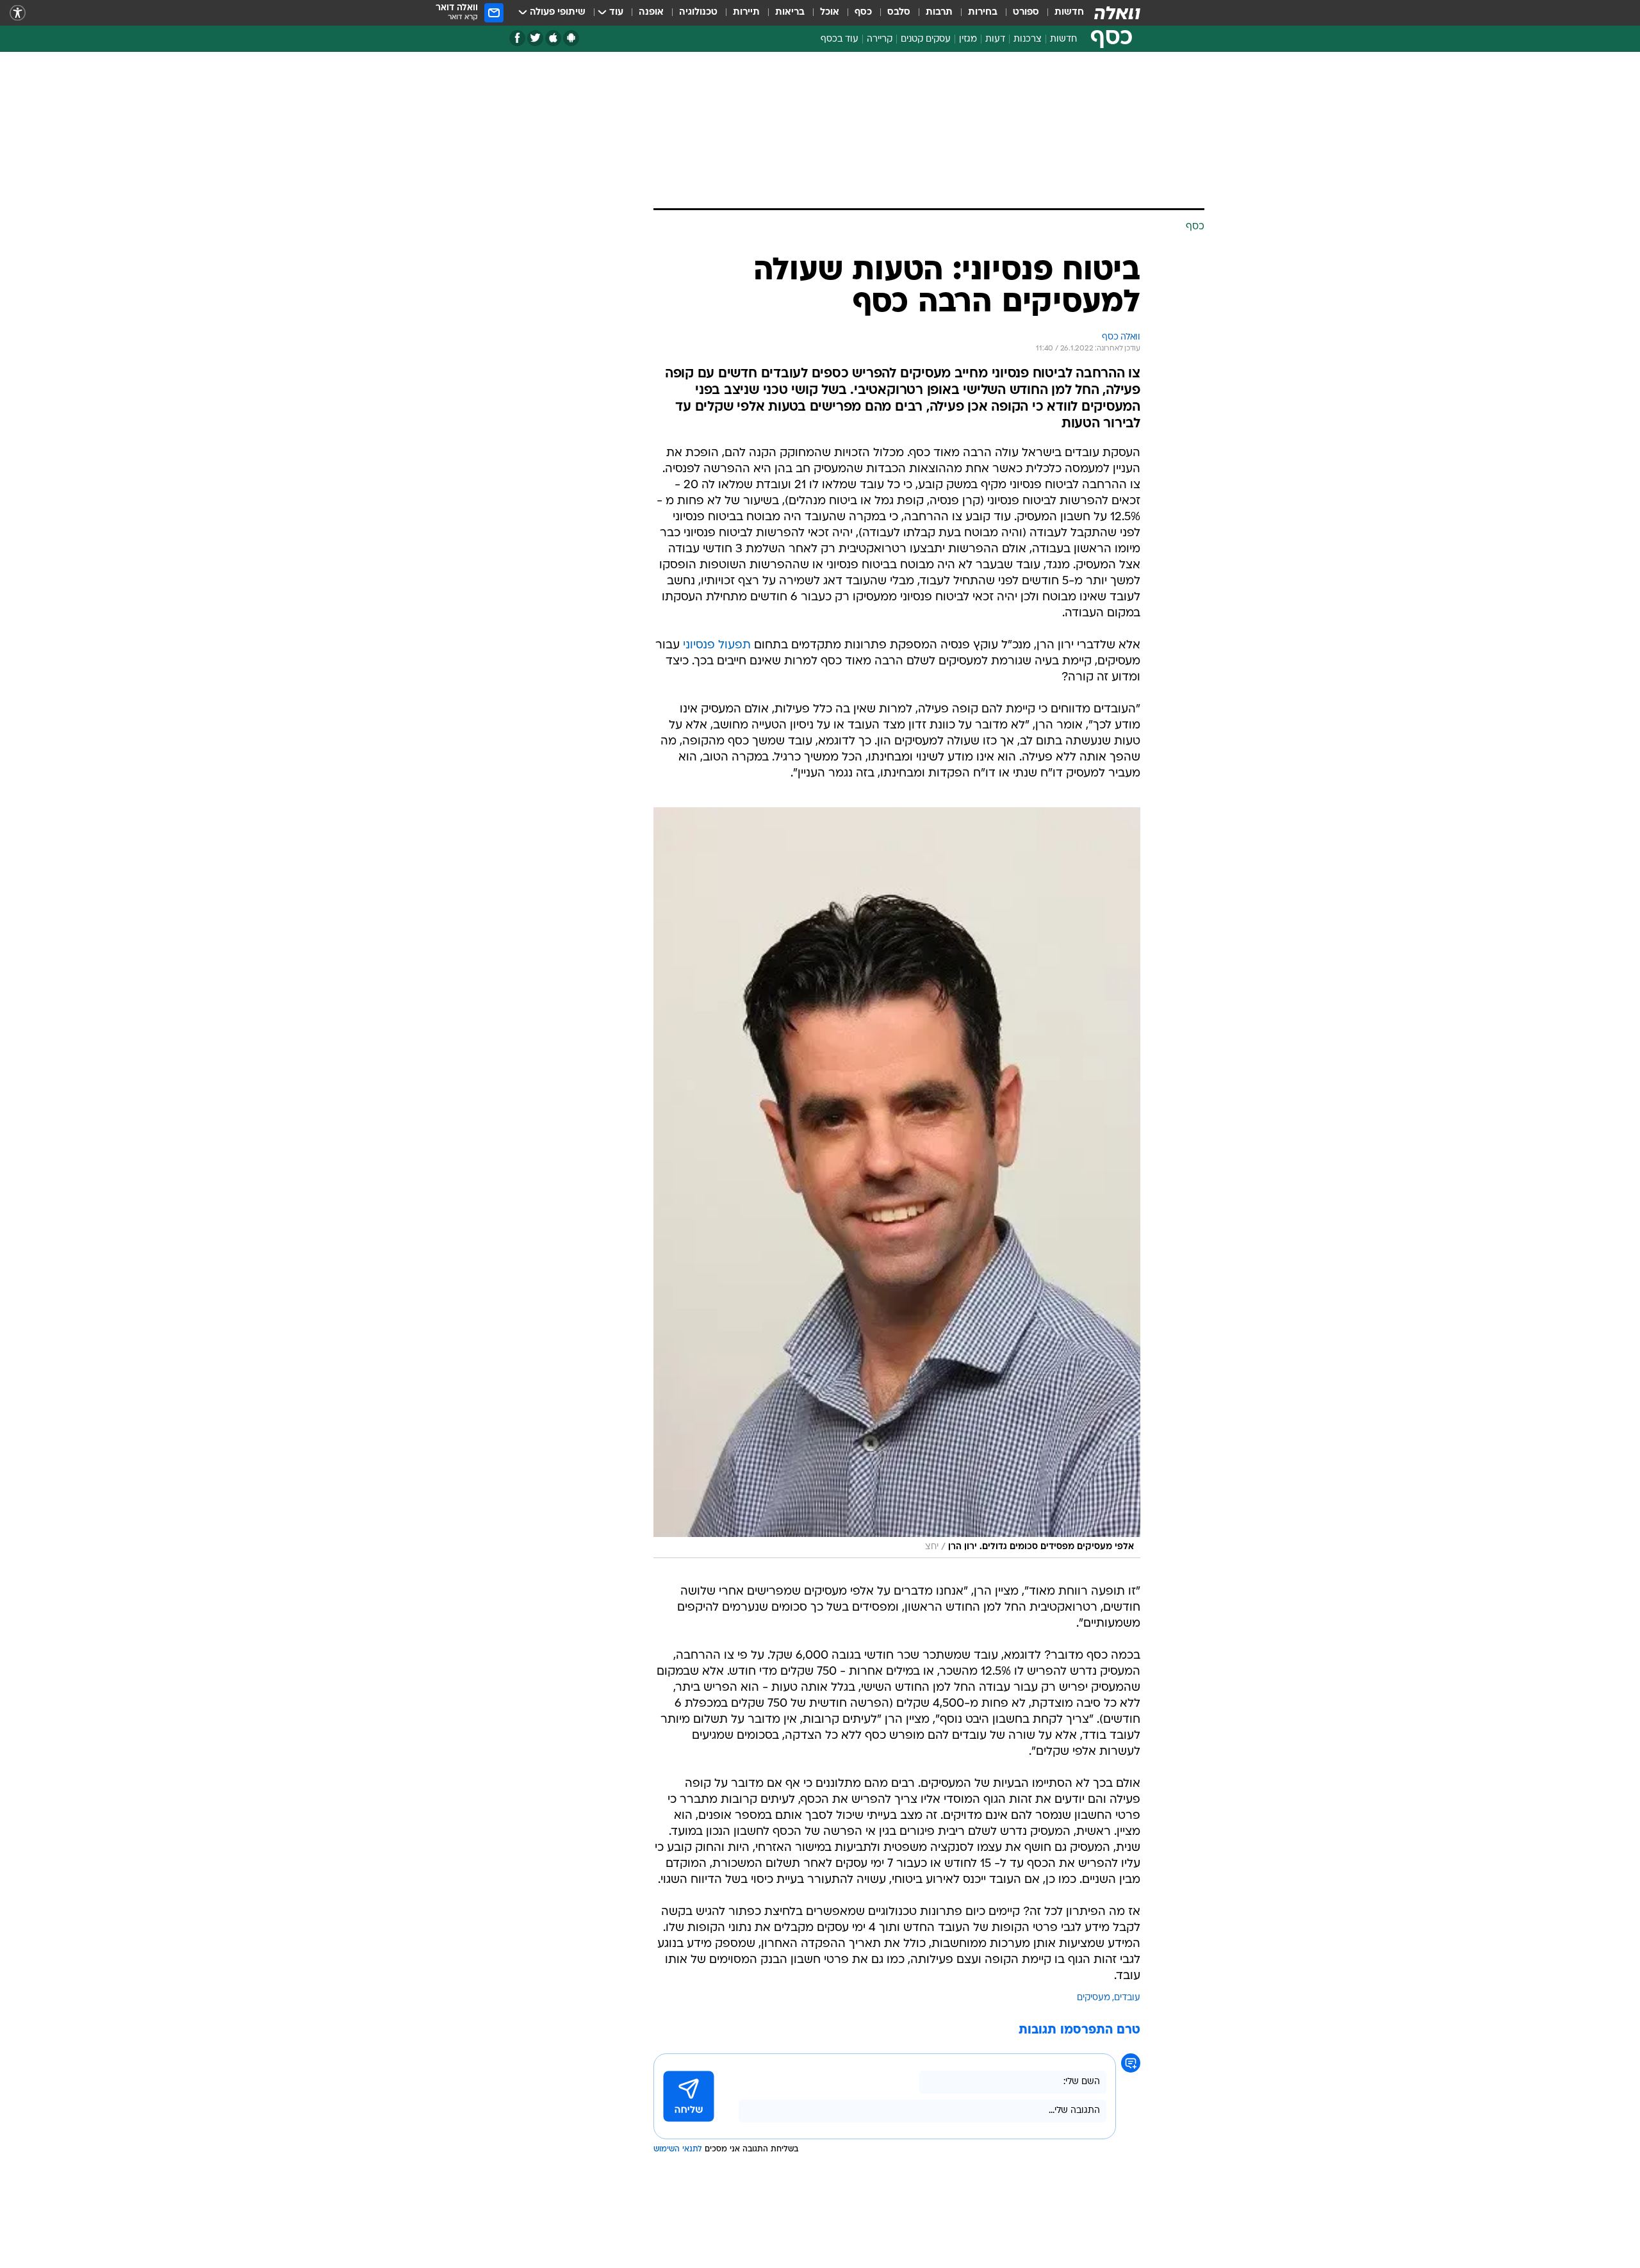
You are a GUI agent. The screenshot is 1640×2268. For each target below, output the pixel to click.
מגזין (968, 39)
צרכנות (1028, 39)
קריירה (880, 39)
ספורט (1026, 12)
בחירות (983, 12)
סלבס (899, 12)
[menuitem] (1062, 13)
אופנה (651, 12)
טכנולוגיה (698, 12)
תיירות (746, 12)
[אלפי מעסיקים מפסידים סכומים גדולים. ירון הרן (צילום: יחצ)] (897, 1183)
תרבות (939, 12)
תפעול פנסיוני (717, 645)
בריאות (790, 12)
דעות (995, 39)
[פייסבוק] (517, 38)
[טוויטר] (535, 38)
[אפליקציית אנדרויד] (571, 38)
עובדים (1127, 1998)
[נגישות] (18, 13)
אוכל (830, 12)
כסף (863, 12)
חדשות (1069, 12)
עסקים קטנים (926, 39)
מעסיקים (1094, 1998)
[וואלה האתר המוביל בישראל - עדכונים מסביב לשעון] (1117, 13)
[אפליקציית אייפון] (553, 38)
